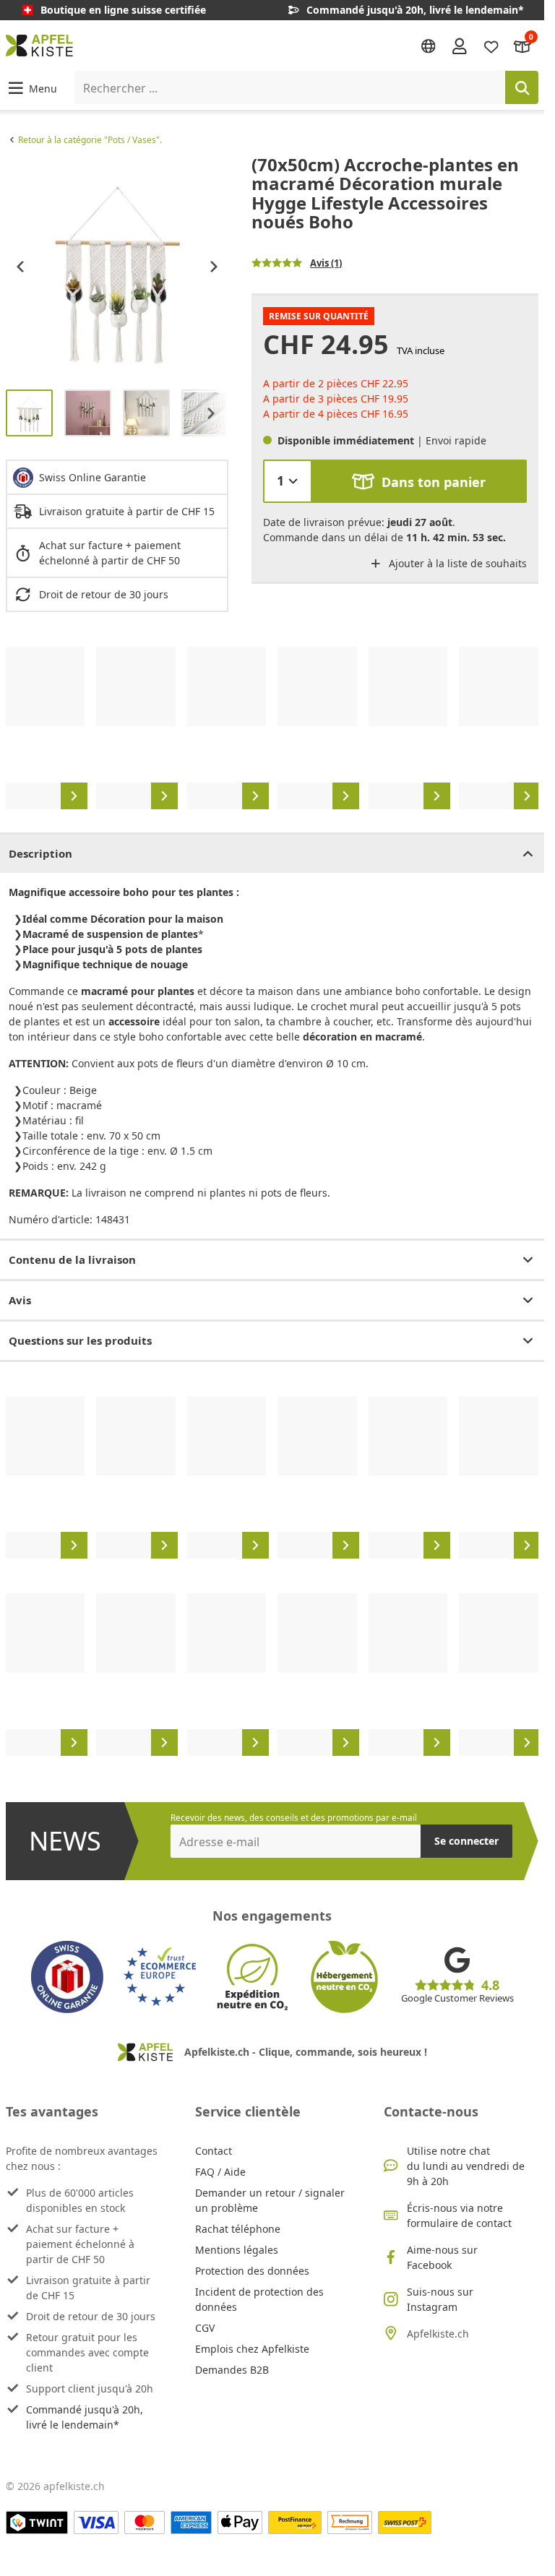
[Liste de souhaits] (491, 45)
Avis (20, 1300)
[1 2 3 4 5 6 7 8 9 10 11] (288, 481)
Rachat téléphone (238, 2229)
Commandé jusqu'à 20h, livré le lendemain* (85, 2417)
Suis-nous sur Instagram (440, 2299)
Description (40, 853)
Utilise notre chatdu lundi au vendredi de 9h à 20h (466, 2166)
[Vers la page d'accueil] (39, 46)
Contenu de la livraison (72, 1259)
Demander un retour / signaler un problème (270, 2200)
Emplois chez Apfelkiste (252, 2349)
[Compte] (460, 46)
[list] (117, 267)
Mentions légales (237, 2250)
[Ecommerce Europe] (160, 1977)
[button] (31, 88)
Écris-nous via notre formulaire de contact (459, 2215)
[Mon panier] (522, 45)
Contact (214, 2151)
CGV (205, 2328)
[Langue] (429, 46)
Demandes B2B (232, 2370)
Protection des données (252, 2271)
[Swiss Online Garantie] (67, 1977)
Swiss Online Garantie (92, 477)
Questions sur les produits (80, 1340)
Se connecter (466, 1841)
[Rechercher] (522, 87)
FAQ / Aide (220, 2172)
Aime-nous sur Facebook (442, 2257)
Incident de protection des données (259, 2299)
